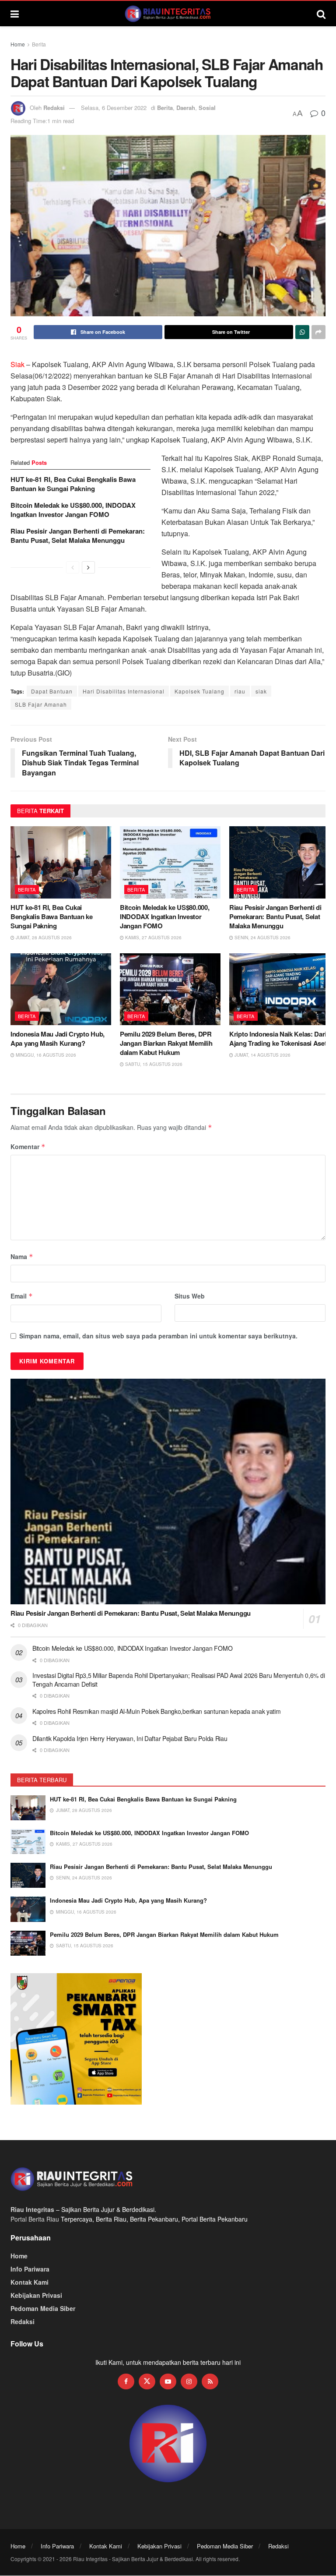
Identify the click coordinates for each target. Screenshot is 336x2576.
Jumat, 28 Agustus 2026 (43, 938)
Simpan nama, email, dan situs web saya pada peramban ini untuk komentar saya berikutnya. (158, 1336)
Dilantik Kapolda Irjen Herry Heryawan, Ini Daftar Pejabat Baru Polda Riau (130, 1738)
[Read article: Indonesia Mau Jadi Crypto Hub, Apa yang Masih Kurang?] (61, 989)
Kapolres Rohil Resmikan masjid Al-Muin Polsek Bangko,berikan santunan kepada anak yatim (157, 1711)
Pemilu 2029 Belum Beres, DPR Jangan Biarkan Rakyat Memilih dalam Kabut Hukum (166, 1043)
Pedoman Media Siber (43, 2308)
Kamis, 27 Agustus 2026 (153, 938)
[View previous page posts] (73, 567)
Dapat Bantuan (52, 691)
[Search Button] (321, 14)
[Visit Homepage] (168, 14)
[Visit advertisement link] (168, 2444)
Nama (22, 1256)
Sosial (207, 108)
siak (261, 691)
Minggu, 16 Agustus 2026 (45, 1055)
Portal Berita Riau (35, 2219)
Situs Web (190, 1296)
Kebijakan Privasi (36, 2295)
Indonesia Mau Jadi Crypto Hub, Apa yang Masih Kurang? (58, 1039)
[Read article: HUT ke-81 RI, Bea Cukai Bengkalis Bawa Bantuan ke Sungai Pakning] (61, 862)
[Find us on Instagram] (189, 2381)
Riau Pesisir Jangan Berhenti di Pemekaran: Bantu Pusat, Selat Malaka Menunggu (78, 536)
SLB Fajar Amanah (41, 704)
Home (18, 44)
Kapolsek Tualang (199, 691)
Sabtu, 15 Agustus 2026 (153, 1064)
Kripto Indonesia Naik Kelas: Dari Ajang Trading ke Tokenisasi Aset (278, 1039)
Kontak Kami (30, 2282)
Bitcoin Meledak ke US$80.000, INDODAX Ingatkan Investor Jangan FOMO (73, 510)
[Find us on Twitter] (147, 2381)
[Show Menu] (15, 14)
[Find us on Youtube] (168, 2381)
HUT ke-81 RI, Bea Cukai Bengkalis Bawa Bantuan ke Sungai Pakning (73, 484)
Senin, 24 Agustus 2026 (262, 938)
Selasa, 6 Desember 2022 (114, 108)
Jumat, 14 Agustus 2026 (262, 1055)
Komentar (28, 1146)
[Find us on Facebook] (126, 2381)
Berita (39, 44)
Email (22, 1296)
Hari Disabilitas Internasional (124, 691)
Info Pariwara (30, 2269)
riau (240, 691)
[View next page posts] (88, 567)
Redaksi (54, 108)
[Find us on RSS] (210, 2381)
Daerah (186, 108)
